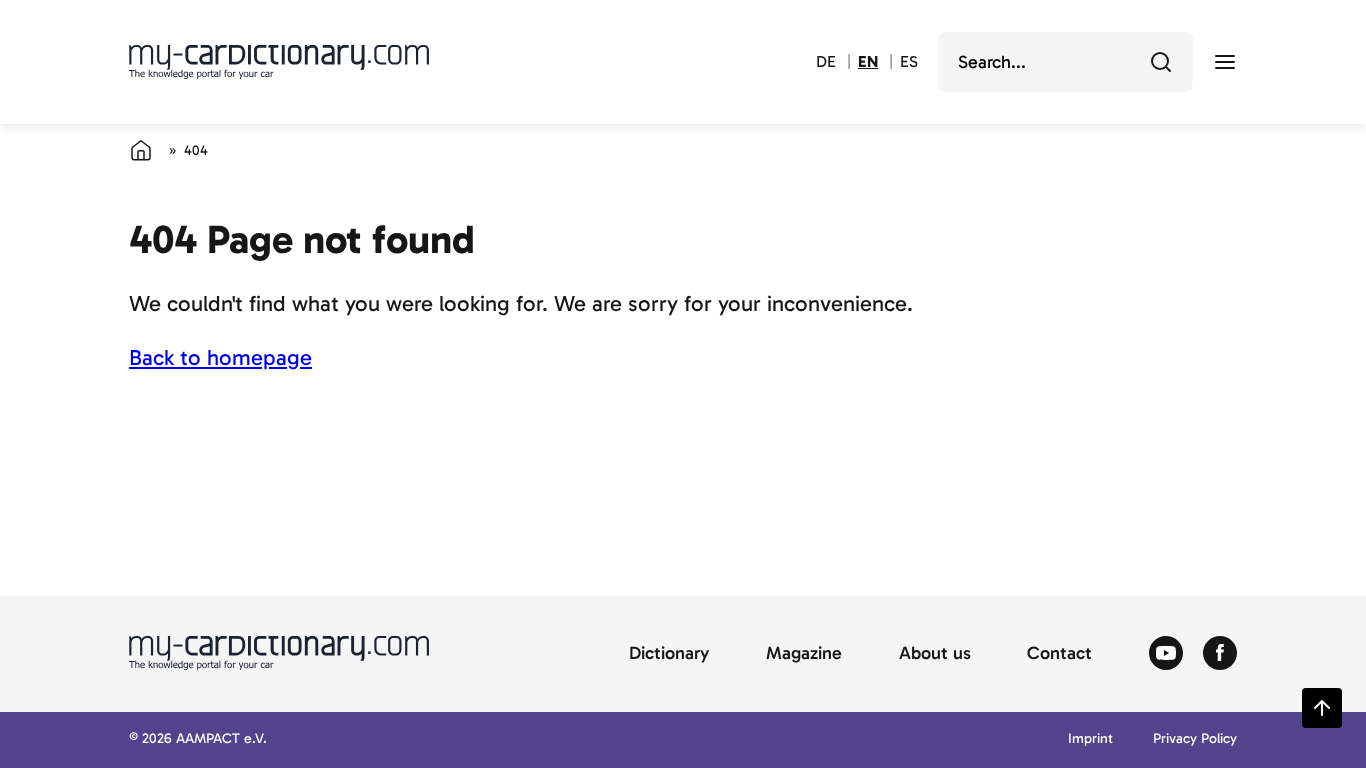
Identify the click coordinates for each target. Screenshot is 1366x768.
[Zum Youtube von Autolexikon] (1166, 654)
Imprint (1090, 739)
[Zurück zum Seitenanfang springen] (1322, 708)
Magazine (804, 654)
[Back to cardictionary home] (279, 62)
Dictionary (669, 654)
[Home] (141, 150)
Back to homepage (220, 357)
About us (935, 654)
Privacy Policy (1195, 739)
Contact (1059, 654)
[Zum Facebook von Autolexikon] (1220, 654)
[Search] (1161, 62)
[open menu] (1225, 62)
